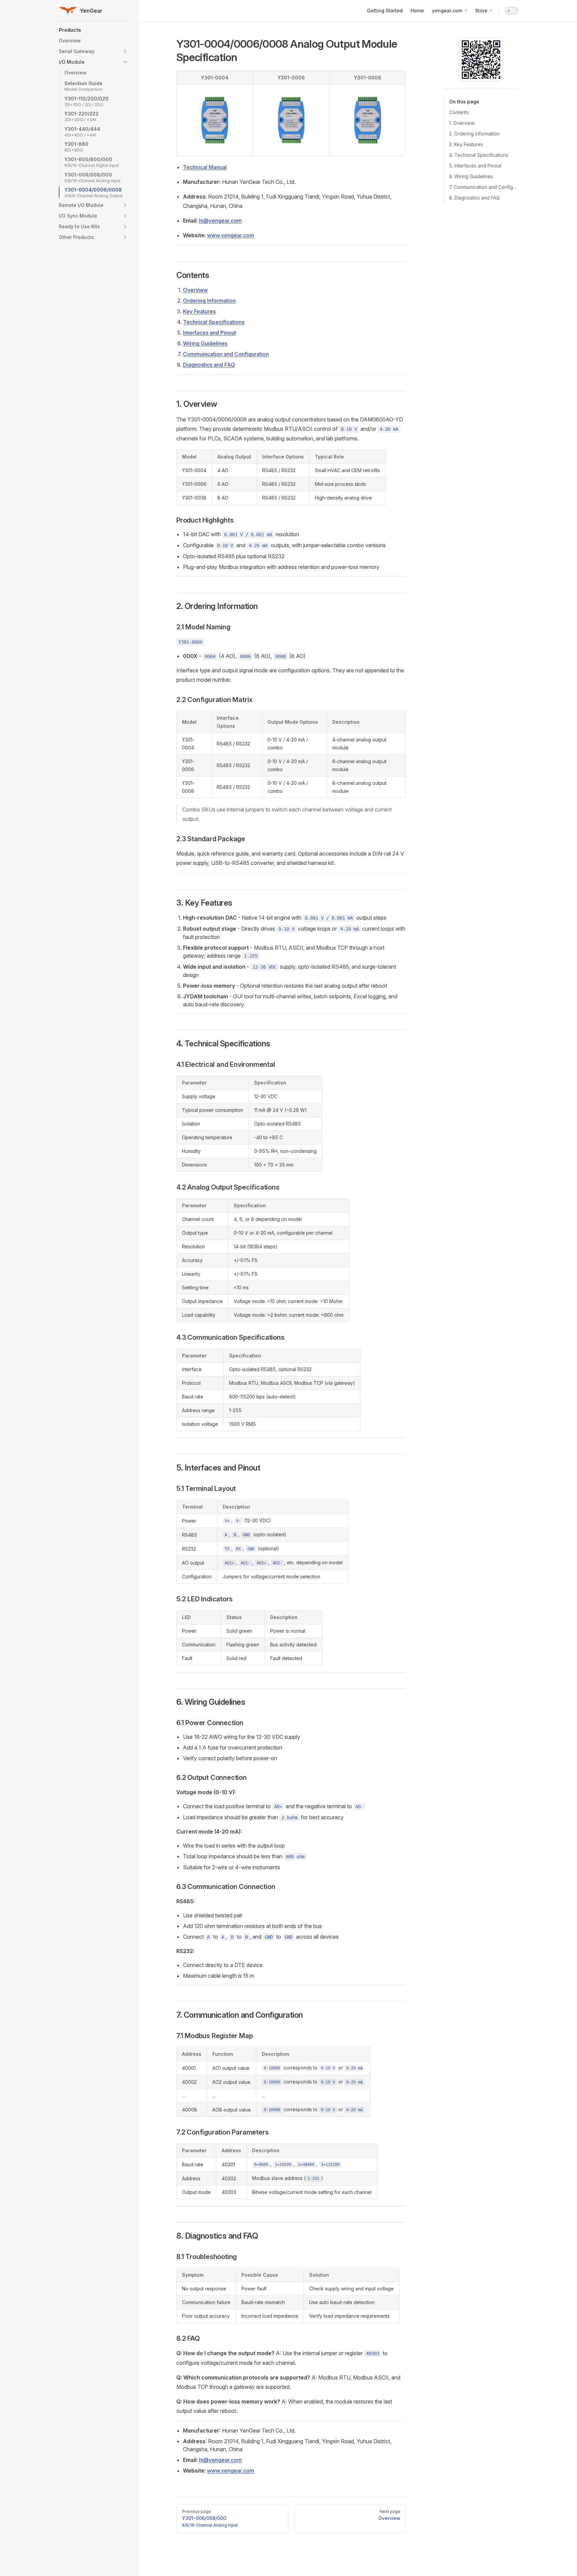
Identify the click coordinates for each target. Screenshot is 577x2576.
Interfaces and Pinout (210, 333)
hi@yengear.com (220, 221)
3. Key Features (466, 144)
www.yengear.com (231, 235)
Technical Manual (205, 167)
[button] (93, 30)
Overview (195, 290)
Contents (459, 112)
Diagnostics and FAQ (209, 365)
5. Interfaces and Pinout (475, 166)
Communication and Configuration (226, 354)
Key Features (199, 311)
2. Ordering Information (474, 134)
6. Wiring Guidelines (471, 176)
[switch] (512, 11)
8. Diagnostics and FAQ (474, 198)
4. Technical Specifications (479, 155)
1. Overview (462, 123)
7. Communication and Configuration (484, 187)
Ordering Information (209, 301)
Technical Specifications (214, 322)
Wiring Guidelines (205, 343)
